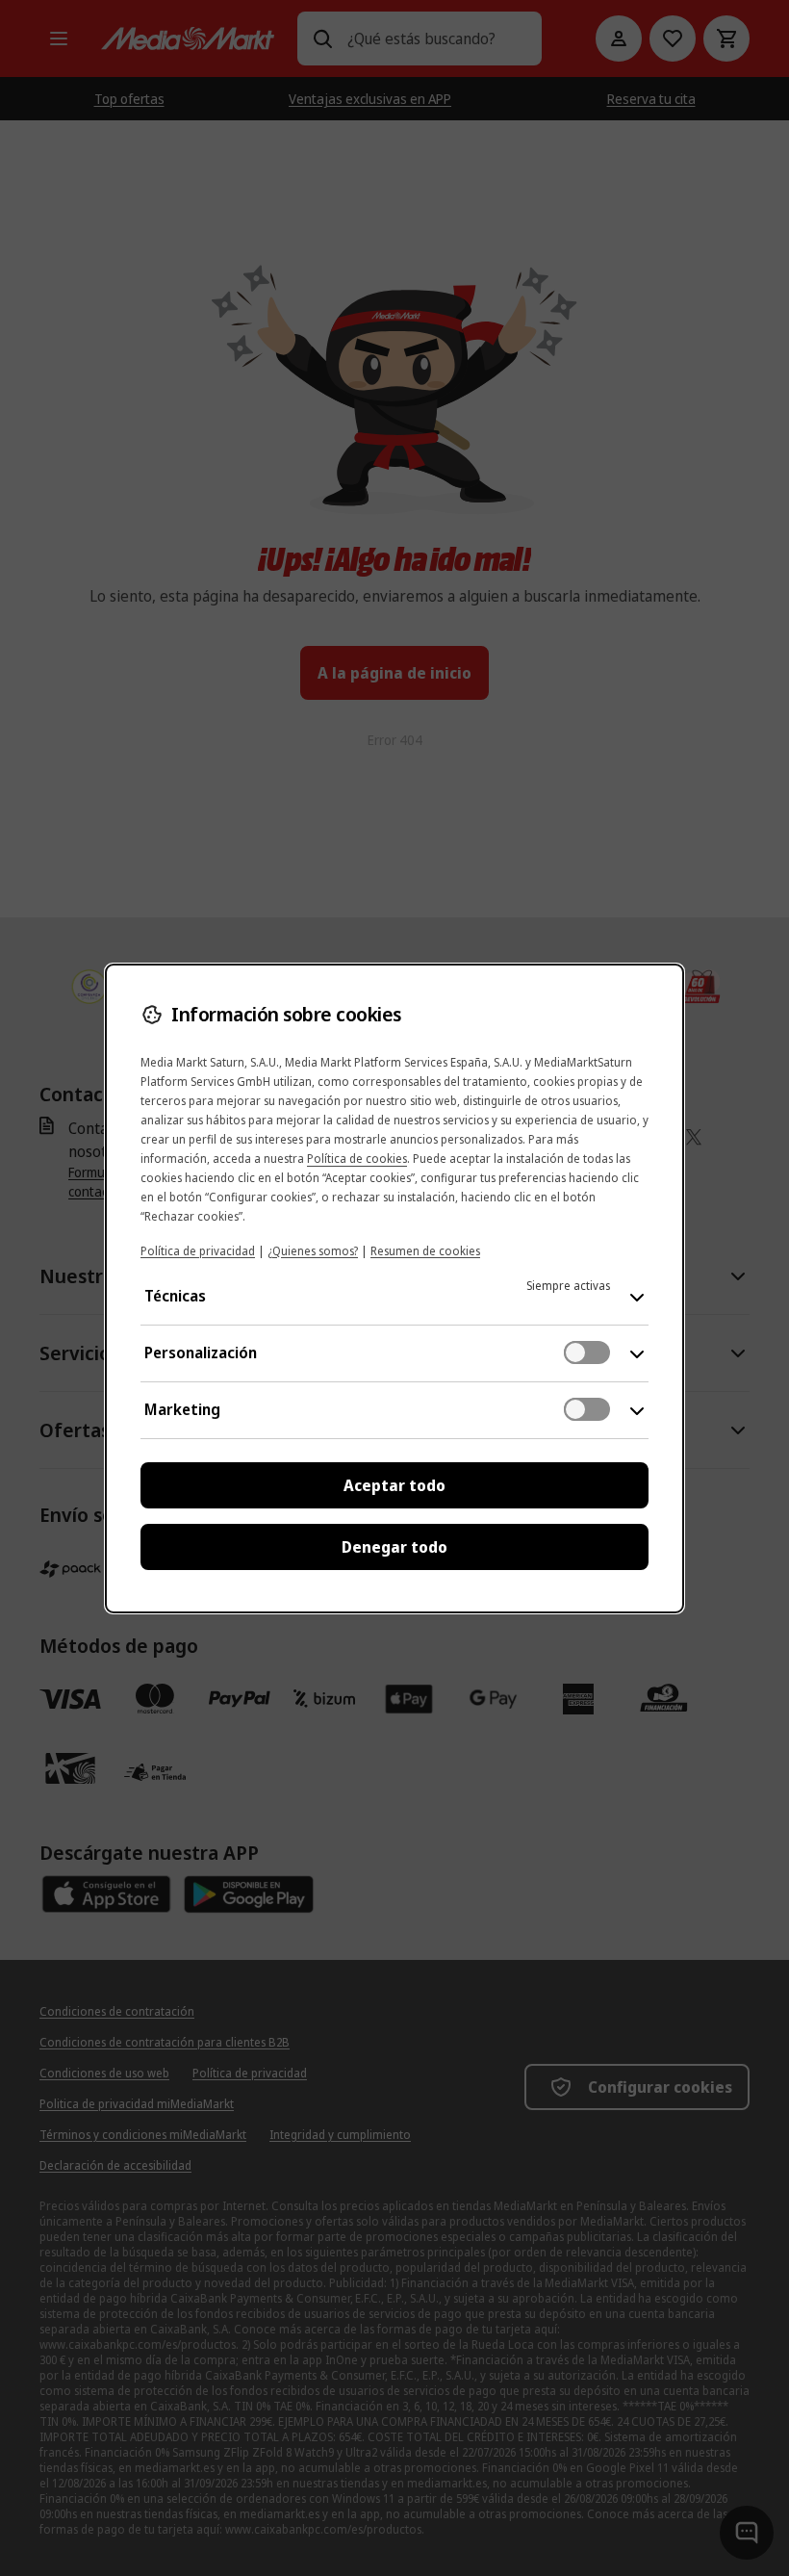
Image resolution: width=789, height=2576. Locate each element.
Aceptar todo (394, 1485)
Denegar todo (394, 1547)
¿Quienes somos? (313, 1251)
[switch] (587, 1352)
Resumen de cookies (425, 1251)
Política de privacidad (198, 1251)
